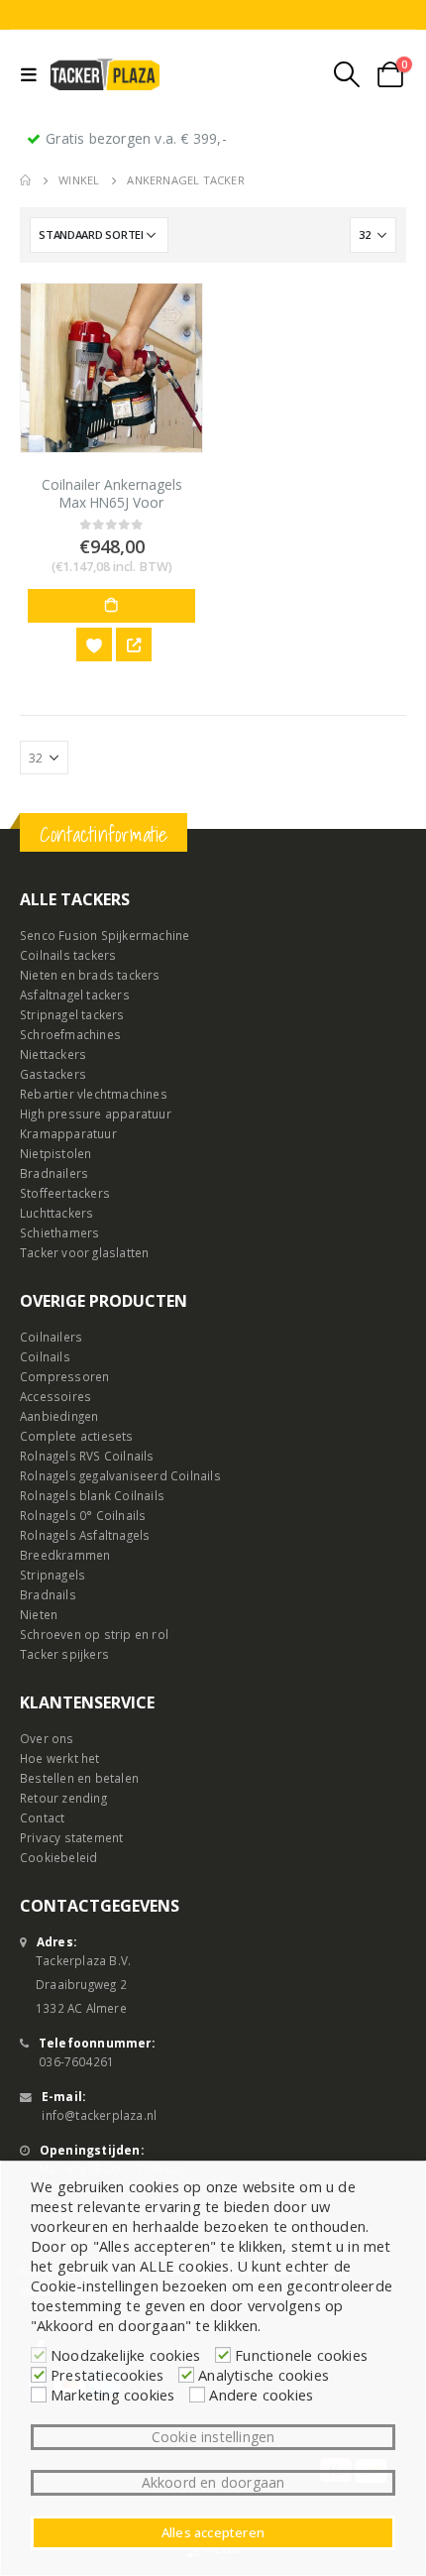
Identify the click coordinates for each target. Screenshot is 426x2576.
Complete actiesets (77, 1436)
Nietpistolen (55, 1153)
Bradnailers (54, 1173)
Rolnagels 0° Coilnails (83, 1515)
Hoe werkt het (60, 1758)
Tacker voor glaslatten (84, 1252)
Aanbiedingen (59, 1416)
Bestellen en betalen (79, 1778)
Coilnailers (51, 1337)
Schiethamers (59, 1232)
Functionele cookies (301, 2355)
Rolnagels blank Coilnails (92, 1495)
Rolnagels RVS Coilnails (87, 1456)
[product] (111, 368)
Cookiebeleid (58, 1857)
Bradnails (48, 1594)
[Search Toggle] (347, 74)
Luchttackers (56, 1213)
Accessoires (55, 1396)
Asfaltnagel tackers (75, 995)
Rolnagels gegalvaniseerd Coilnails (120, 1475)
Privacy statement (71, 1837)
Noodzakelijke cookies (125, 2355)
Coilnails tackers (68, 955)
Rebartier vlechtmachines (94, 1094)
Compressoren (64, 1376)
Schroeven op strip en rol (94, 1634)
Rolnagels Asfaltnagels (85, 1535)
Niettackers (53, 1054)
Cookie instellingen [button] (213, 2437)
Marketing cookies (112, 2395)
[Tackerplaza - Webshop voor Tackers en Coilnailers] (105, 74)
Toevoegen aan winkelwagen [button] (111, 606)
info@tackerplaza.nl (99, 2115)
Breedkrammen (65, 1555)
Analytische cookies (264, 2375)
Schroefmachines (70, 1034)
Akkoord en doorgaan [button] (213, 2482)
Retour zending (63, 1798)
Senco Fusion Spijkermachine (105, 935)
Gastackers (53, 1074)
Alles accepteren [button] (213, 2532)
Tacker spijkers (64, 1654)
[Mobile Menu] (33, 74)
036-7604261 (76, 2061)
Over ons (47, 1738)
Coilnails (45, 1356)
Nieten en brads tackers (90, 975)
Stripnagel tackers (72, 1014)
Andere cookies (261, 2395)
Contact (42, 1817)
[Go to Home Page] (25, 180)
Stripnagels (53, 1575)
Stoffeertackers (65, 1193)
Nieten (39, 1614)
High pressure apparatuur (96, 1113)
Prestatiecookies (107, 2375)
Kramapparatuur (68, 1133)
